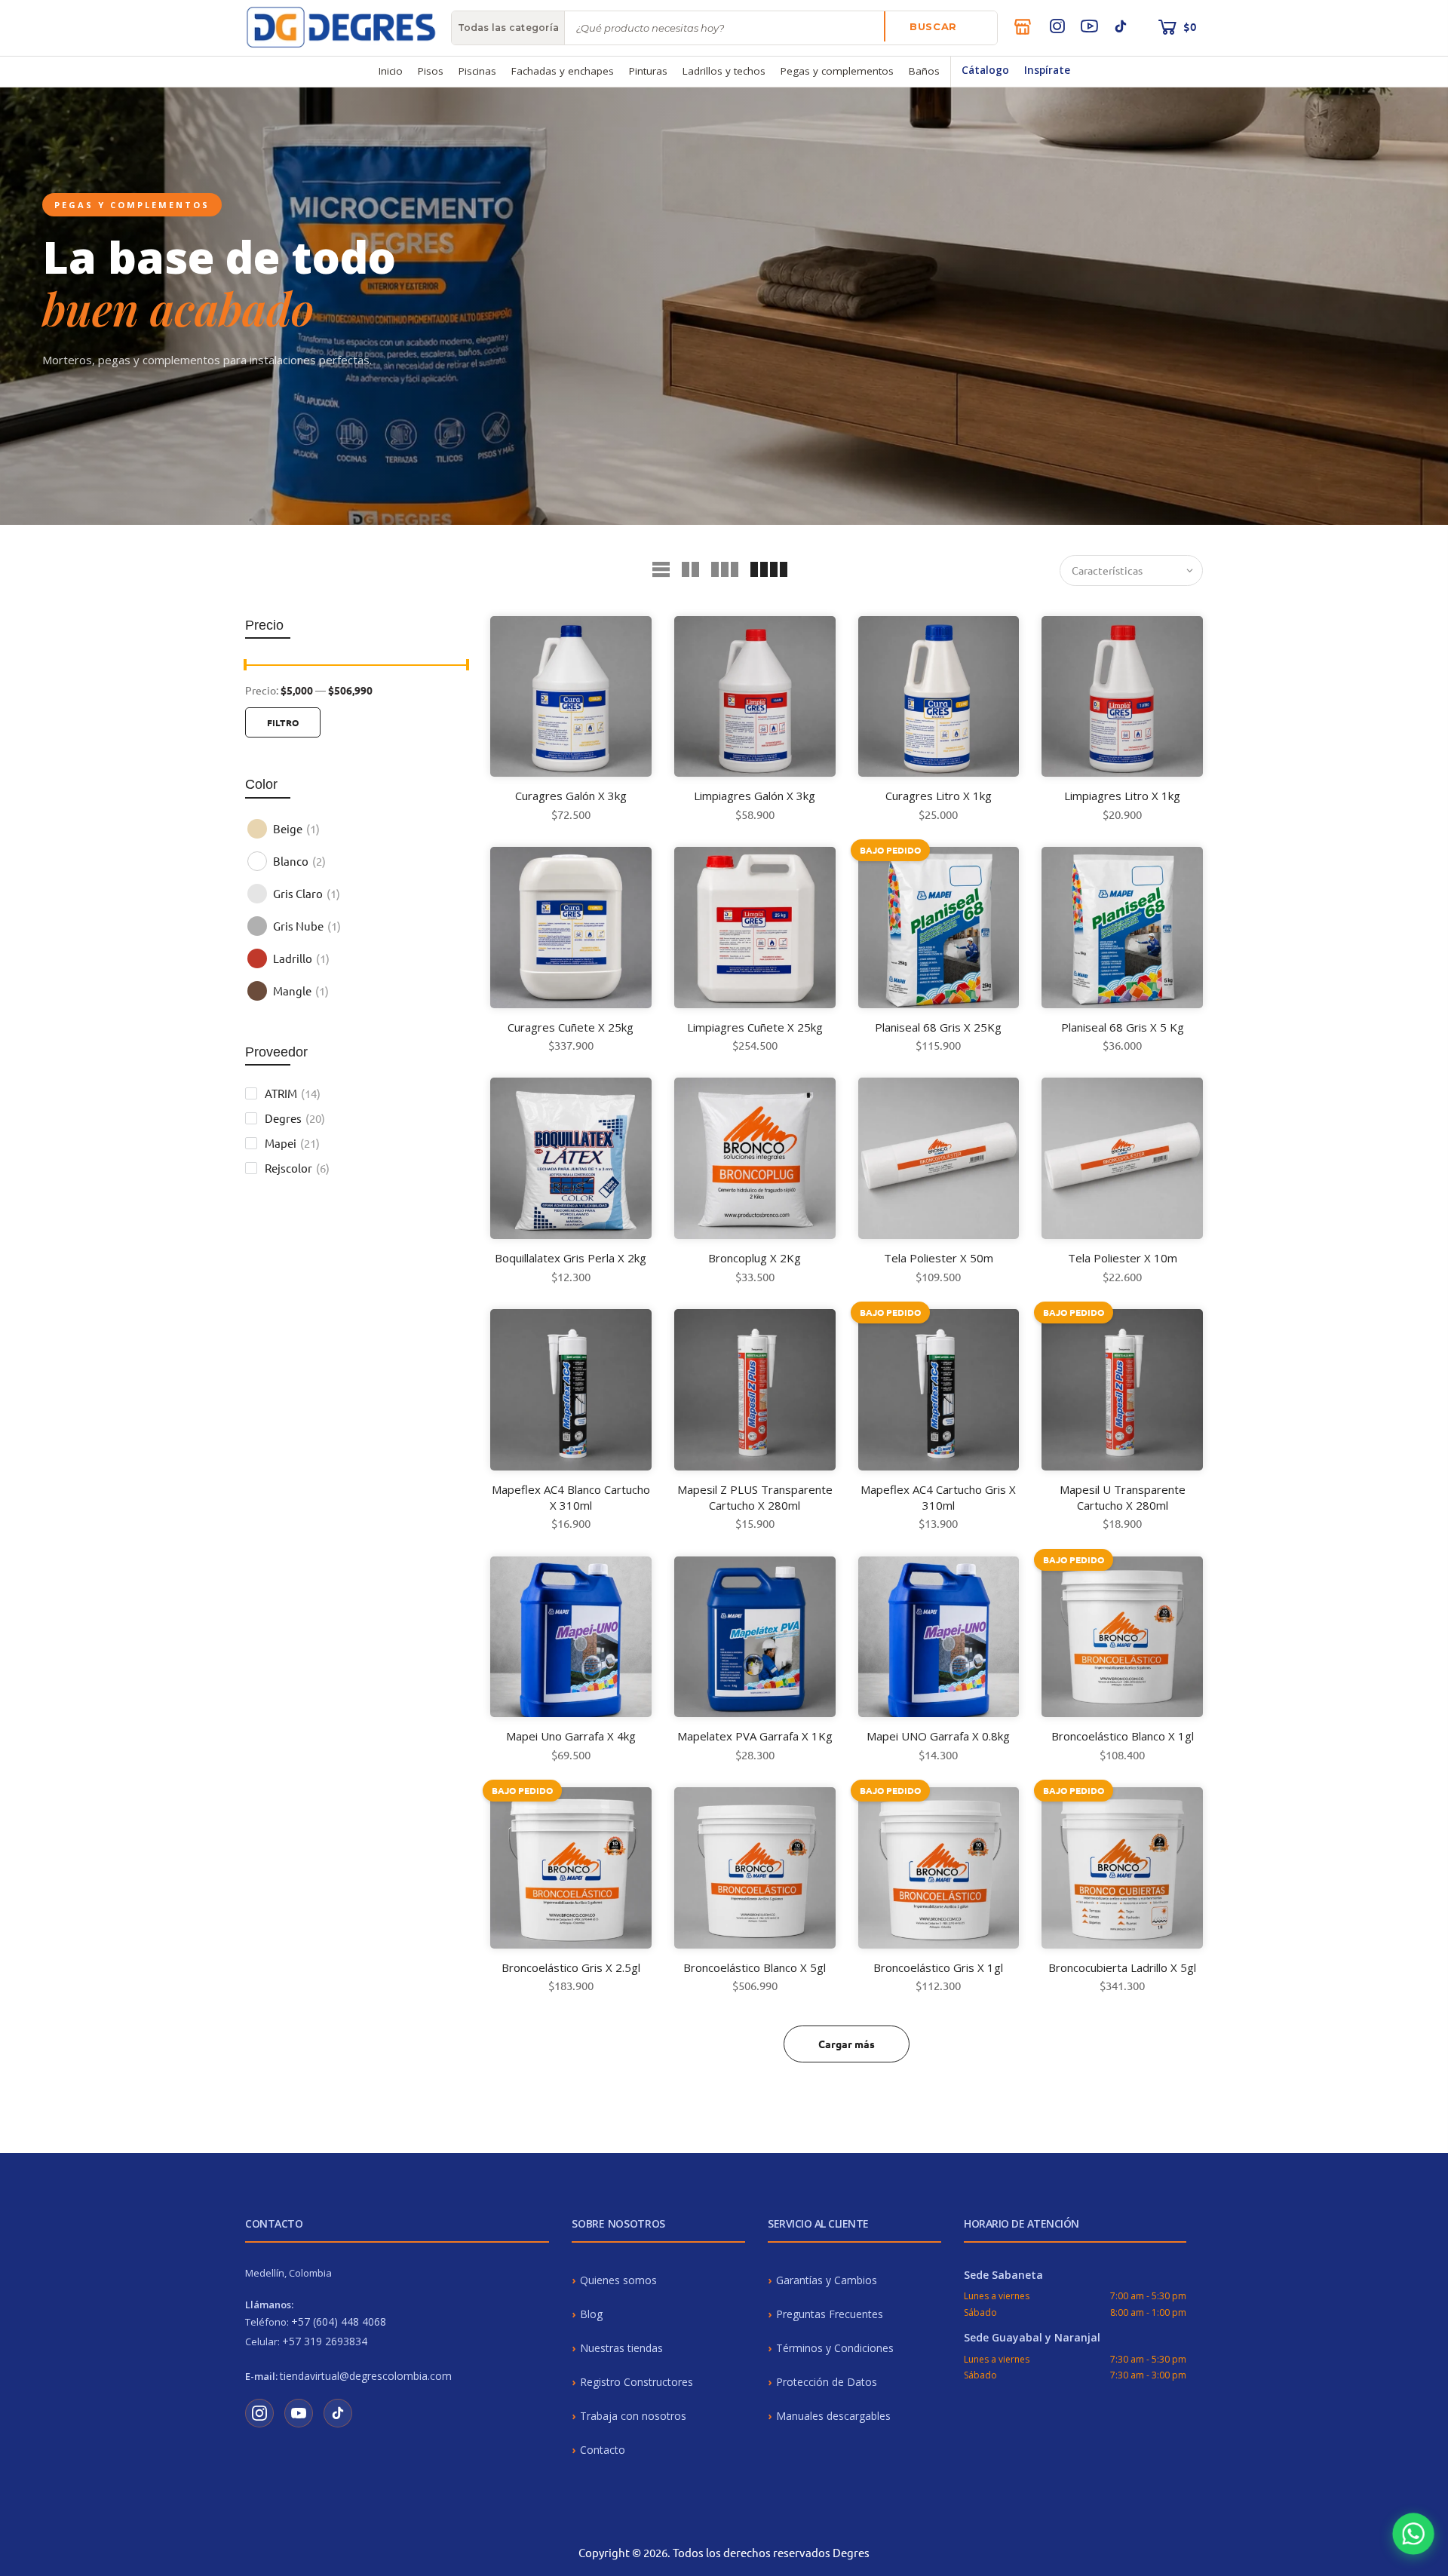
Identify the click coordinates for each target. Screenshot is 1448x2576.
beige (296, 828)
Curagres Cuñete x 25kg (571, 1027)
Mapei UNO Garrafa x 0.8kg (938, 1736)
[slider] (245, 667)
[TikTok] (1121, 26)
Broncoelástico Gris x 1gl (938, 1967)
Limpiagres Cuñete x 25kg (755, 1027)
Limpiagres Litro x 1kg (1122, 796)
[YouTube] (1089, 26)
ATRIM (293, 1093)
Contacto (603, 2450)
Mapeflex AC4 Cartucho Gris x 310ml (938, 1497)
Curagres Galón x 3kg (571, 796)
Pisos (431, 71)
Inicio (391, 71)
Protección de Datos (827, 2382)
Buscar (933, 26)
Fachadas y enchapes (563, 71)
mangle (301, 991)
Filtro (283, 722)
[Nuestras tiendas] (1023, 26)
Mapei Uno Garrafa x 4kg (571, 1736)
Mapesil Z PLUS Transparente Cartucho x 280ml (755, 1497)
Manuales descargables (833, 2416)
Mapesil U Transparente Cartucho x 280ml (1123, 1497)
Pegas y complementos (837, 71)
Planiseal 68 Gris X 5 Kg (1123, 1027)
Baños (924, 71)
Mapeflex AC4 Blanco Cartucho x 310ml (571, 1497)
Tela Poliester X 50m (939, 1258)
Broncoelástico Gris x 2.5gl (571, 1967)
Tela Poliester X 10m (1123, 1258)
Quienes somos (618, 2280)
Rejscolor (297, 1168)
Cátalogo (985, 70)
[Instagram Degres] (259, 2413)
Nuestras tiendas (621, 2348)
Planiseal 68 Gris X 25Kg (938, 1027)
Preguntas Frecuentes (830, 2314)
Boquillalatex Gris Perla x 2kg (571, 1258)
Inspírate (1047, 70)
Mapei (292, 1143)
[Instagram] (1057, 26)
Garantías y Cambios (827, 2280)
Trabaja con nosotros (633, 2416)
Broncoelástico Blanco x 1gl (1123, 1736)
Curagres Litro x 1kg (939, 796)
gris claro (307, 893)
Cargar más (847, 2044)
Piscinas (477, 71)
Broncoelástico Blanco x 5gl (755, 1967)
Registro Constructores (637, 2382)
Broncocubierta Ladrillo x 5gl (1122, 1967)
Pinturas (648, 71)
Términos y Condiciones (835, 2348)
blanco (299, 861)
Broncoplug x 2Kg (755, 1258)
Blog (591, 2314)
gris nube (307, 926)
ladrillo (301, 958)
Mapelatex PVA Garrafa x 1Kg (755, 1736)
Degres (295, 1118)
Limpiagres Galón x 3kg (755, 796)
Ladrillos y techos (724, 71)
